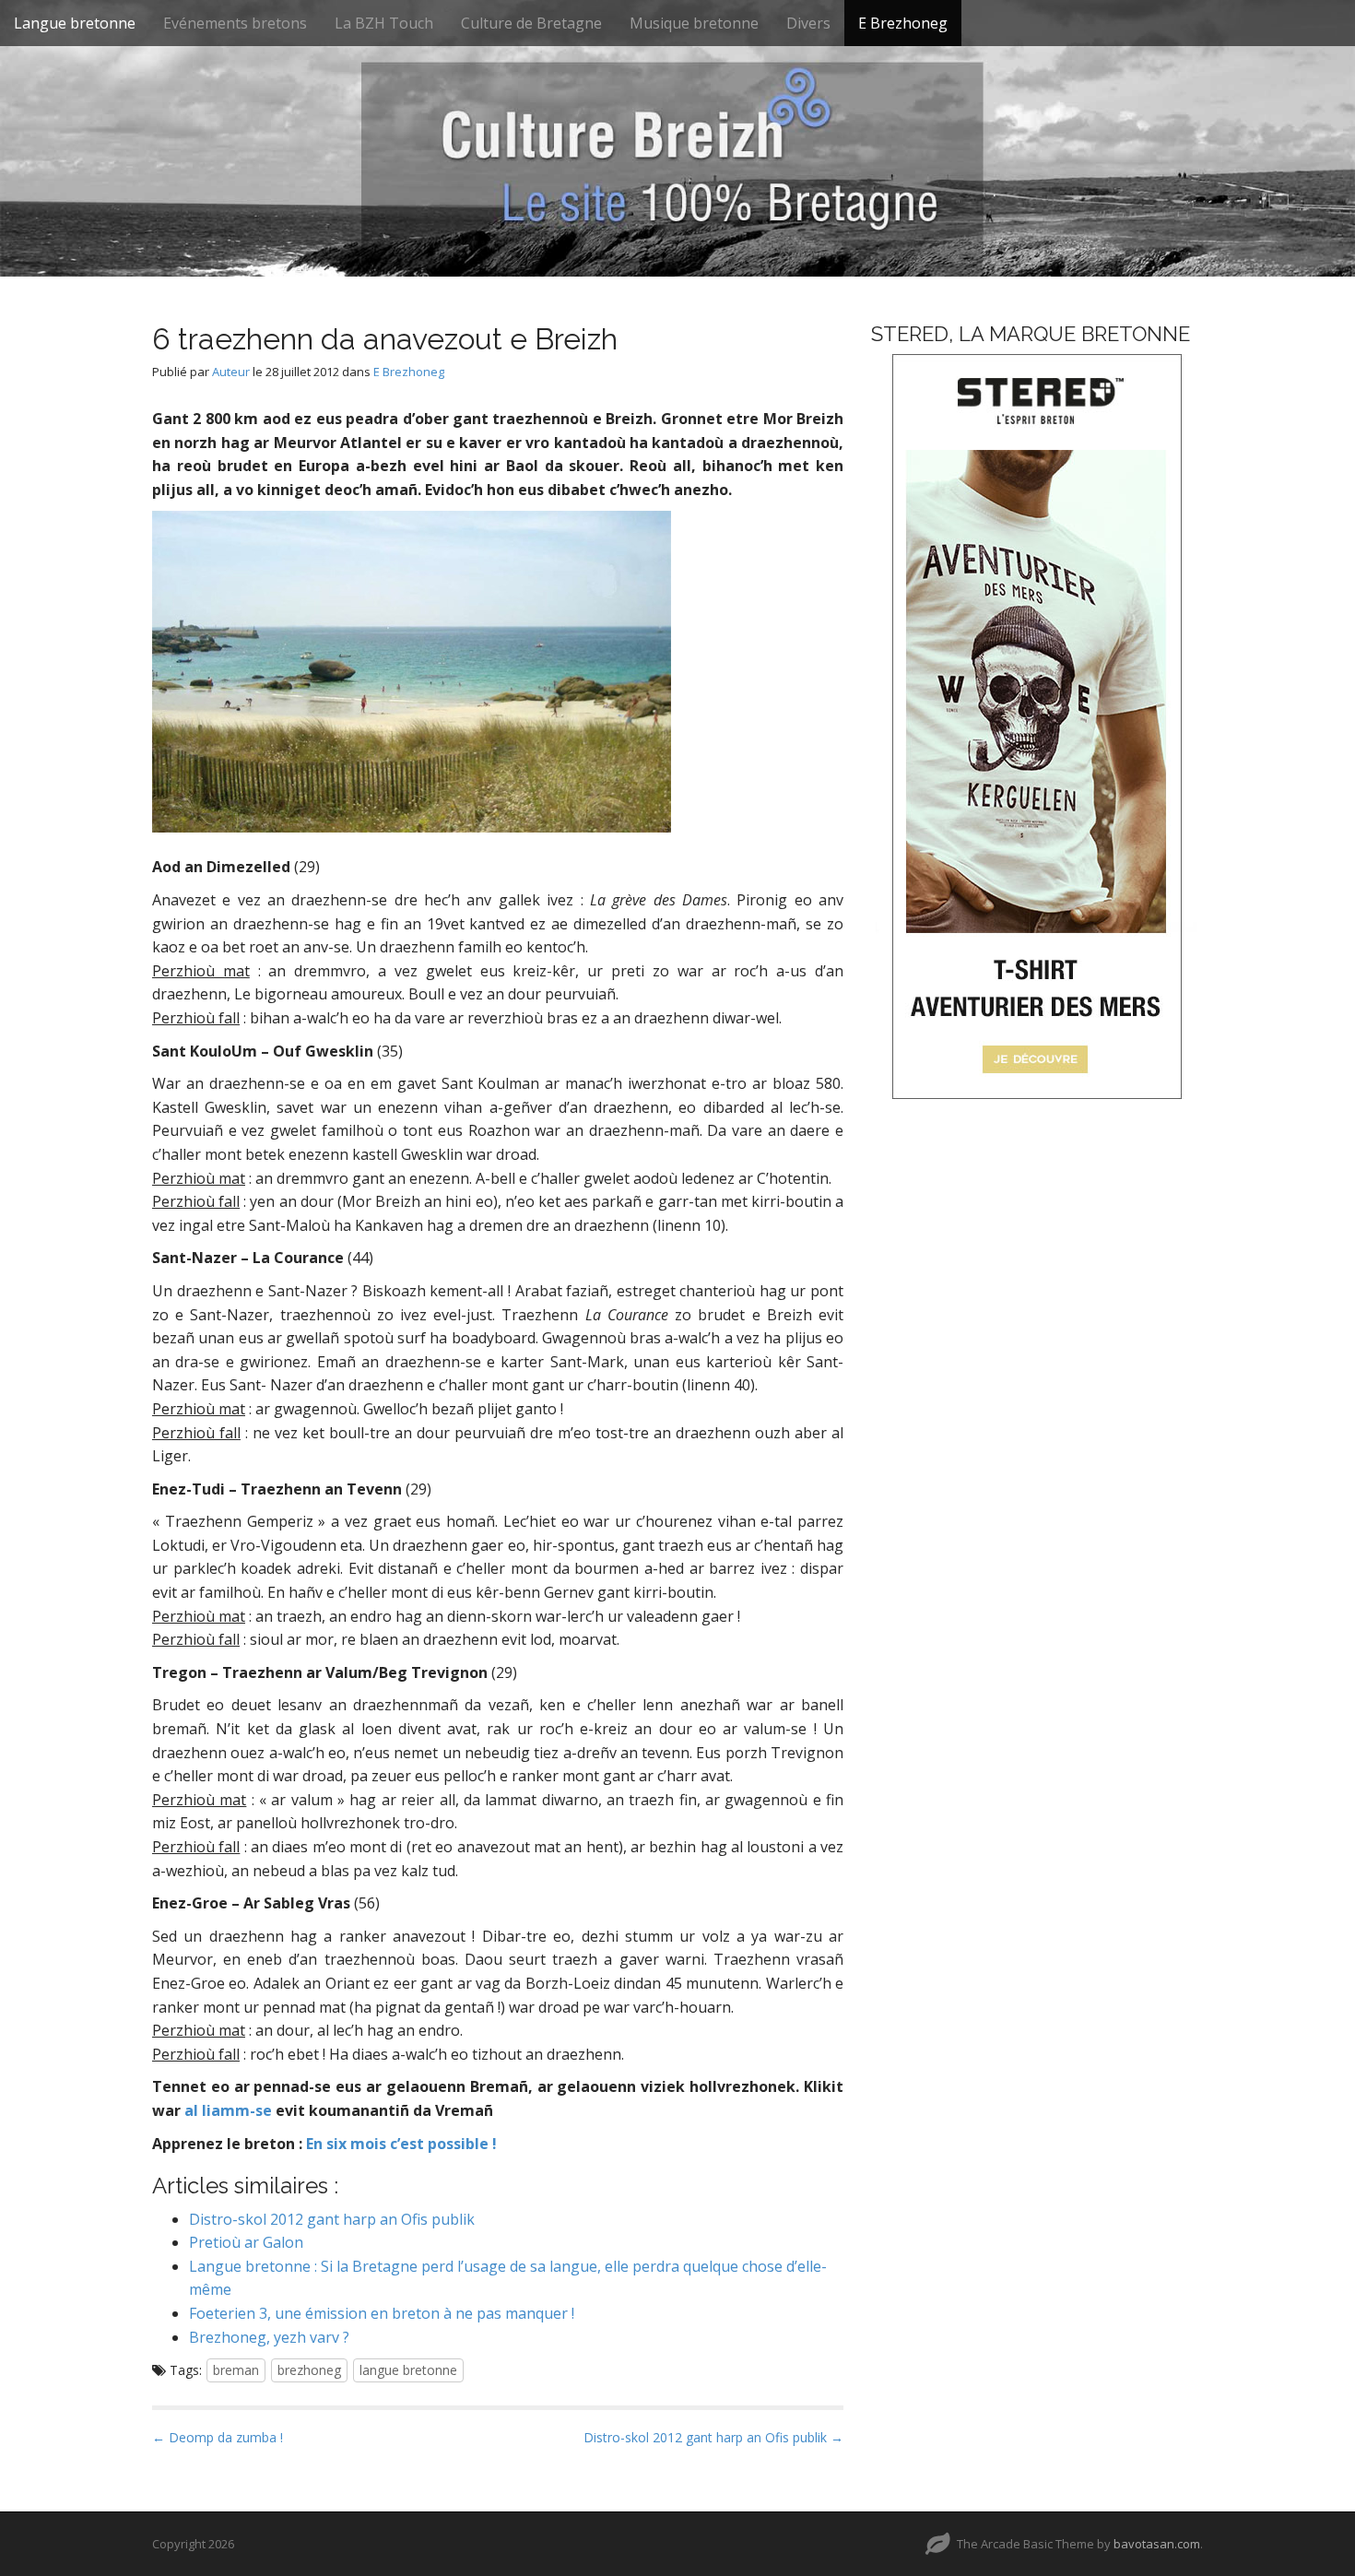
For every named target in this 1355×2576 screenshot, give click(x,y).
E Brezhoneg (903, 23)
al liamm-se (228, 2110)
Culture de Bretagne (531, 23)
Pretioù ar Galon (246, 2242)
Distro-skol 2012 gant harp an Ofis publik (332, 2219)
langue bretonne (408, 2370)
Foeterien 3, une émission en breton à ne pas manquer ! (382, 2313)
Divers (808, 23)
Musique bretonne (694, 23)
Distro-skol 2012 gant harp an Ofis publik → (713, 2437)
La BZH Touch (384, 23)
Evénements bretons (235, 23)
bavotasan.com (1157, 2544)
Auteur (231, 372)
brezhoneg (309, 2370)
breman (236, 2370)
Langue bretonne (75, 23)
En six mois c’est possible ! (401, 2144)
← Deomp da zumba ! (218, 2437)
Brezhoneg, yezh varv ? (269, 2337)
